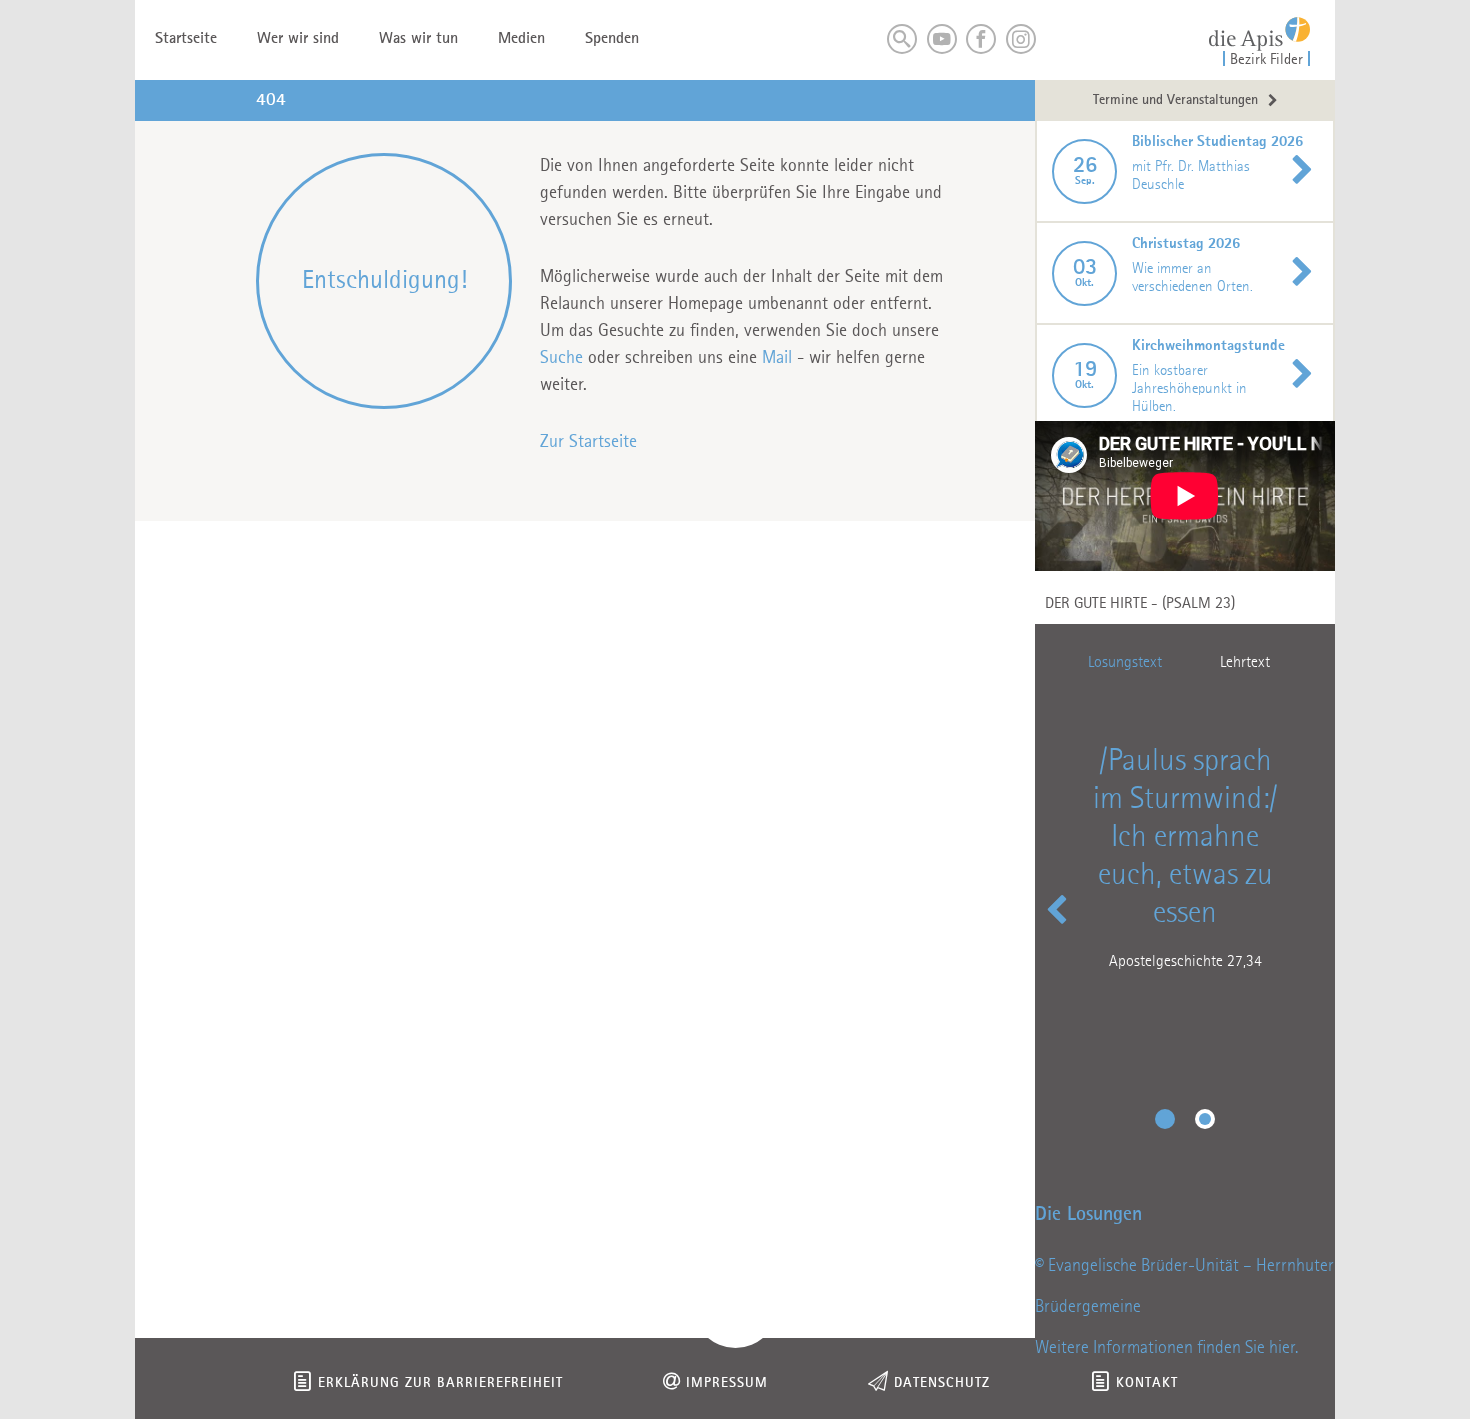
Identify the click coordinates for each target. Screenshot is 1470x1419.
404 (271, 100)
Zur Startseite (588, 442)
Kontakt (1147, 1383)
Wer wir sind (298, 39)
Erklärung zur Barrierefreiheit (440, 1383)
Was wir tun (418, 39)
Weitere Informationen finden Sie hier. (1166, 1348)
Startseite (186, 39)
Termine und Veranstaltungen (1175, 100)
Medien (521, 39)
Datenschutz (942, 1383)
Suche (561, 358)
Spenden (612, 39)
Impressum (727, 1383)
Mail (777, 358)
